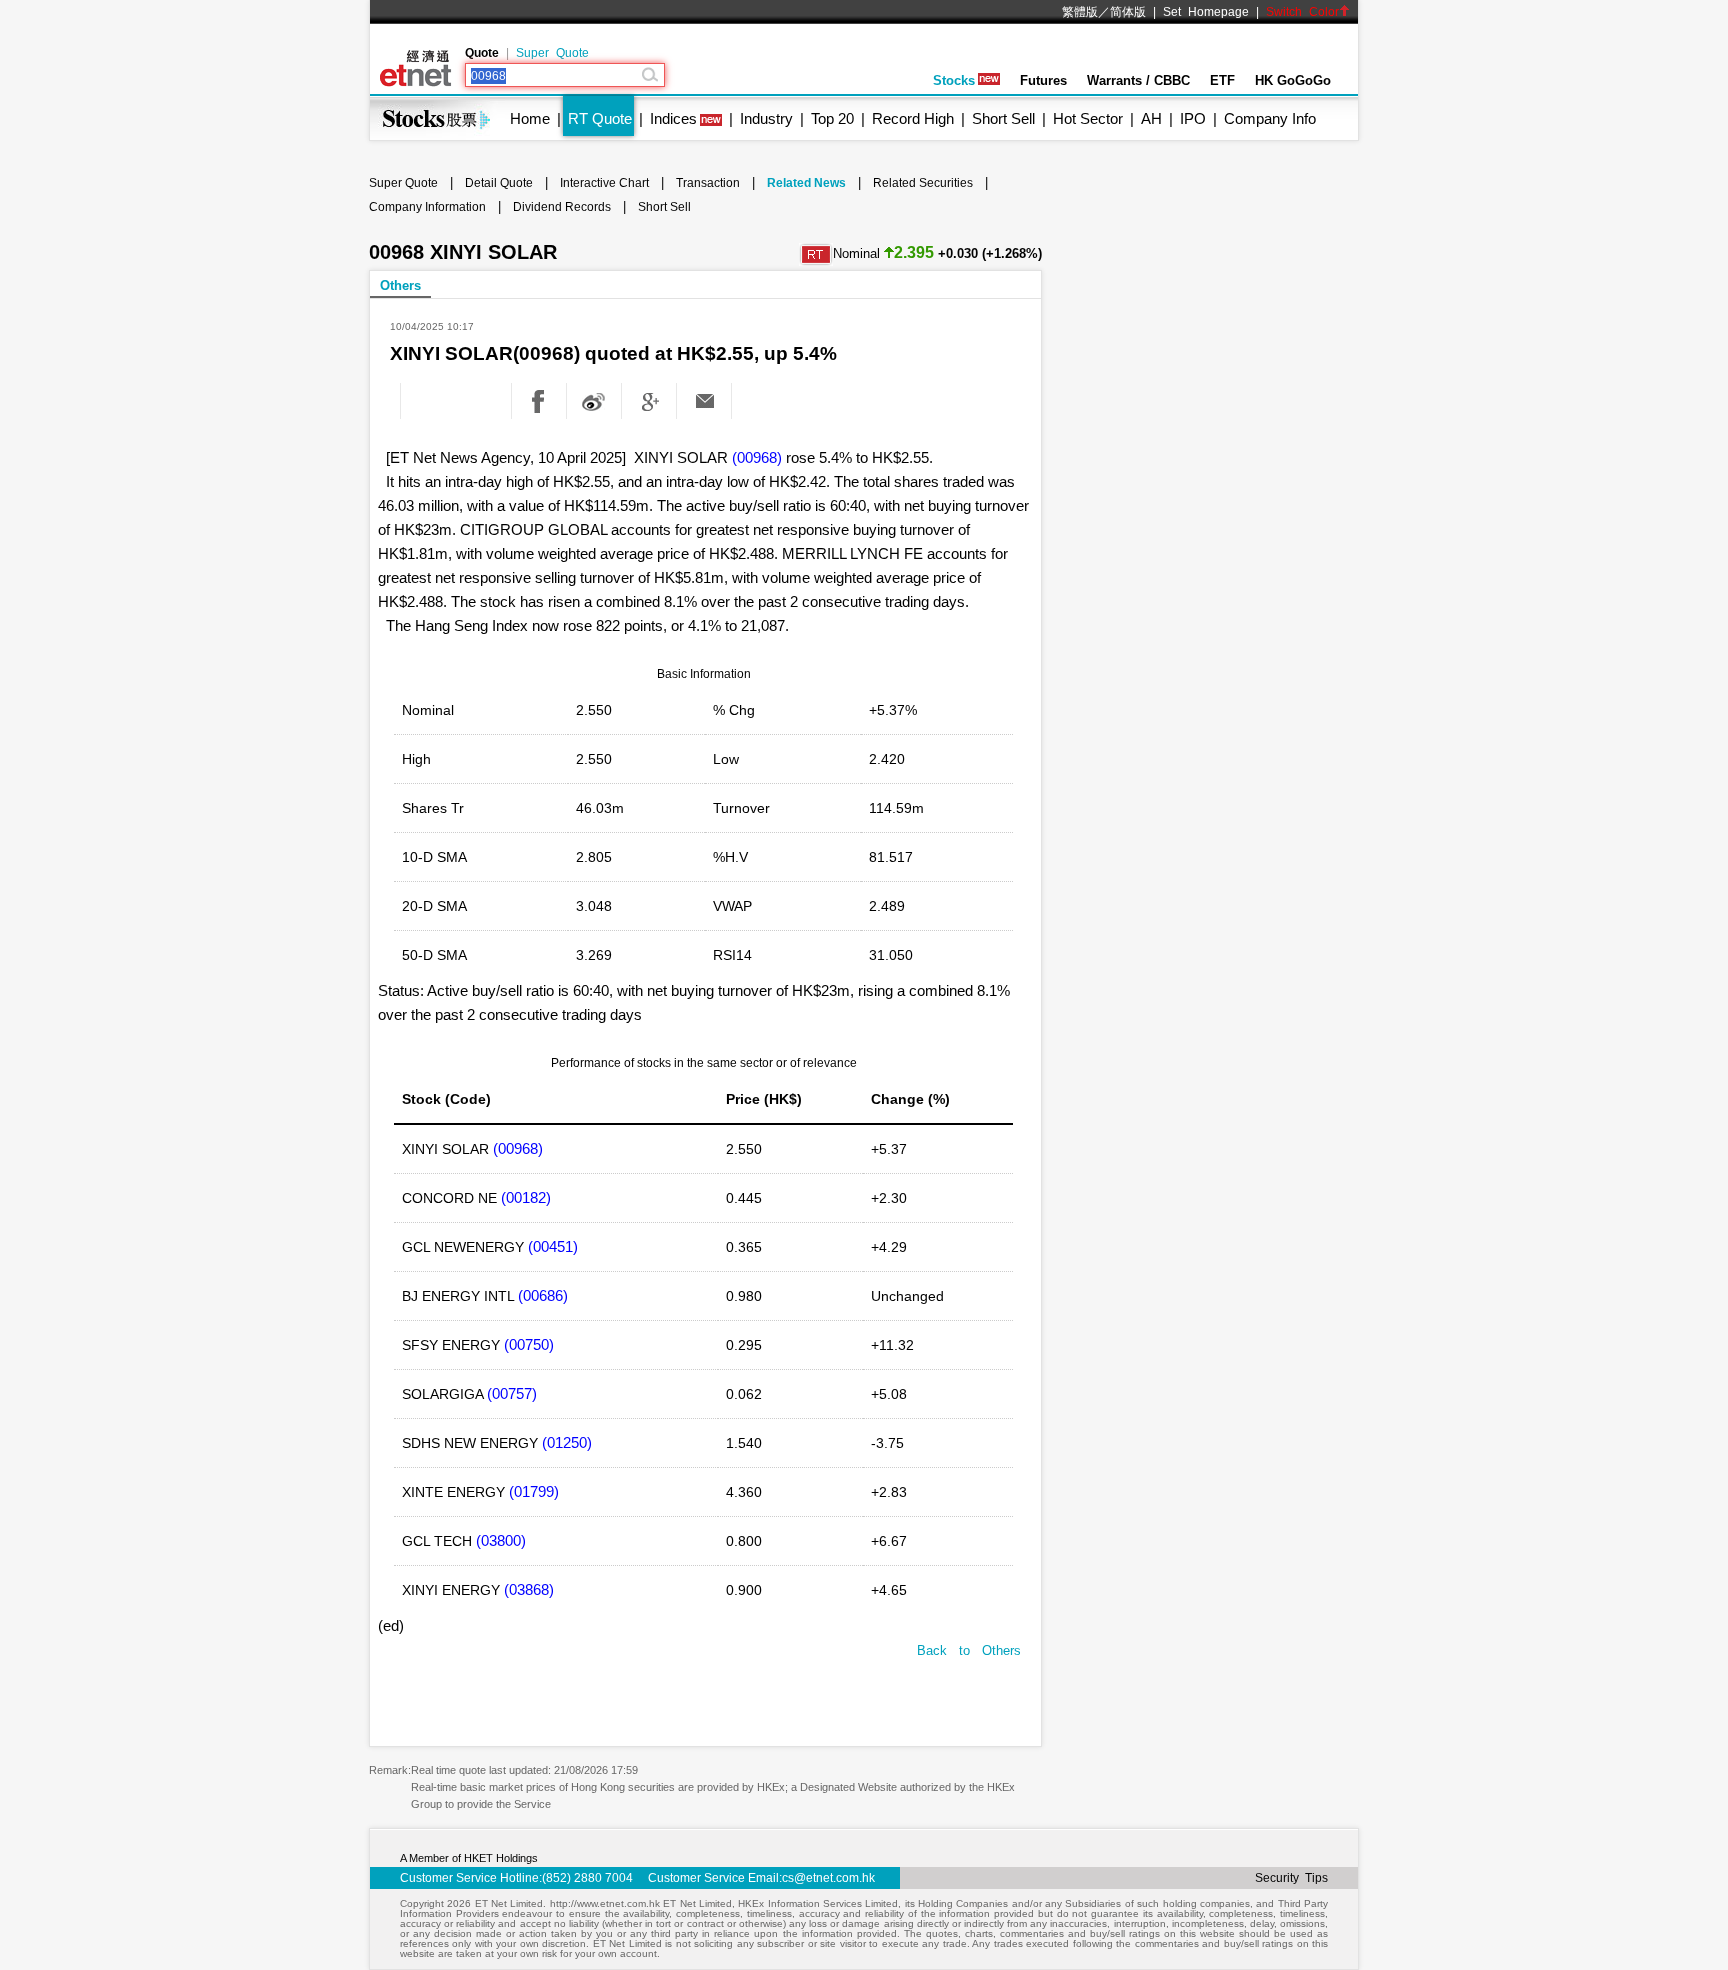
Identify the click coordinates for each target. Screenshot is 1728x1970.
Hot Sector (1088, 118)
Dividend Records (562, 207)
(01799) (534, 1491)
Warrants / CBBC (1138, 80)
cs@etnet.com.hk (828, 1878)
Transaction (708, 183)
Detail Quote (499, 183)
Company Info (1270, 118)
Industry (766, 118)
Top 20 (832, 118)
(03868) (529, 1589)
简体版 (1128, 12)
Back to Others (969, 1650)
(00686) (543, 1295)
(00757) (512, 1393)
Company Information (427, 207)
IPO (1193, 118)
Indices (673, 118)
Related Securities (923, 183)
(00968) (757, 457)
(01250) (567, 1442)
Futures (1043, 80)
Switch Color (1302, 12)
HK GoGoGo (1293, 80)
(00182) (526, 1197)
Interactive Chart (604, 183)
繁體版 (1080, 12)
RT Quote (600, 118)
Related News (806, 183)
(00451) (553, 1246)
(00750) (529, 1344)
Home (530, 118)
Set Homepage (1206, 12)
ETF (1222, 80)
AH (1151, 118)
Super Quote (552, 53)
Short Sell (1003, 118)
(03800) (501, 1540)
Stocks (954, 80)
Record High (913, 118)
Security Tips (1291, 1878)
